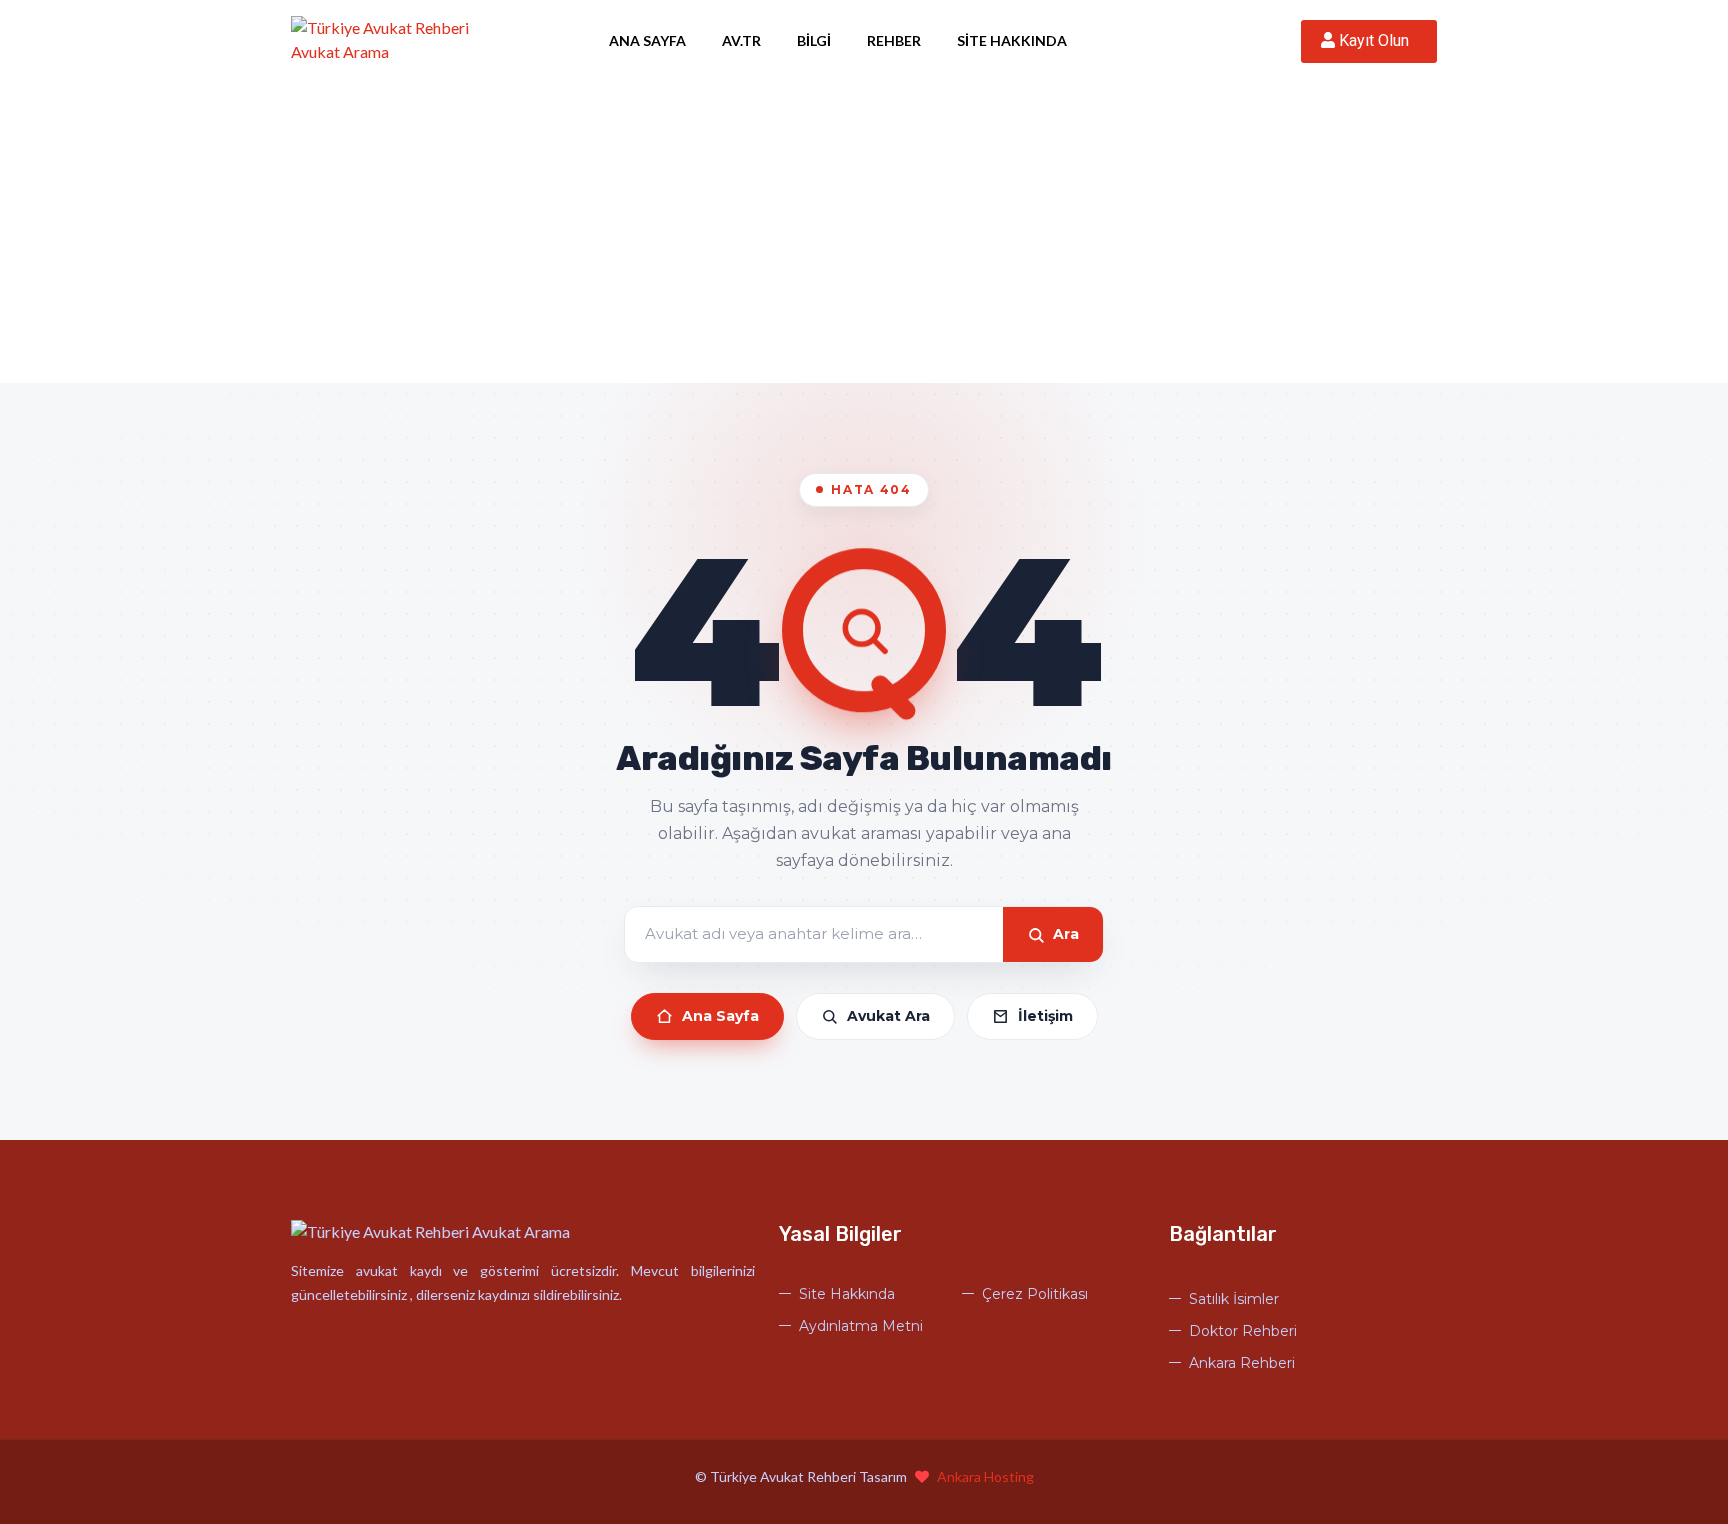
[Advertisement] (864, 233)
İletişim (1045, 1016)
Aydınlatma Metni (861, 1326)
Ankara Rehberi (1242, 1363)
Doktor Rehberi (1243, 1331)
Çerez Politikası (1035, 1294)
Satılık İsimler (1234, 1299)
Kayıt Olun (1376, 40)
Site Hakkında (1012, 40)
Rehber (894, 40)
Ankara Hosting (985, 1476)
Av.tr (741, 40)
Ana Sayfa (647, 40)
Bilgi (814, 40)
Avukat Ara (888, 1016)
